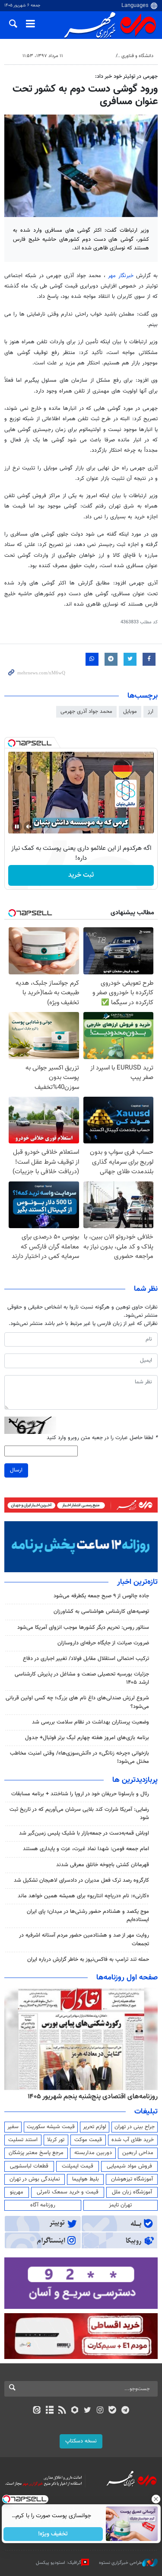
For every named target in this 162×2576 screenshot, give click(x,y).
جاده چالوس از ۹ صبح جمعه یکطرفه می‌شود (101, 1596)
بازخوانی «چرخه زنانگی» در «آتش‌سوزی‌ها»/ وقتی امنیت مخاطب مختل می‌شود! (79, 1757)
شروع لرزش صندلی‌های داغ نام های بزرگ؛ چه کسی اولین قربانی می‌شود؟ (77, 1702)
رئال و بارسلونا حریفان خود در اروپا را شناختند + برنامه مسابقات (80, 1794)
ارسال (16, 1470)
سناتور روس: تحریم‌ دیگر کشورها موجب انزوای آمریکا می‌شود (83, 1628)
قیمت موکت (88, 2140)
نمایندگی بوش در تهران (35, 2179)
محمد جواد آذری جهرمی (86, 712)
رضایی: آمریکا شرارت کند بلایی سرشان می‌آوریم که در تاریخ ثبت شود (79, 1814)
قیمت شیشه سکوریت (51, 2127)
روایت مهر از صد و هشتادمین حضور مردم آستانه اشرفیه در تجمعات (84, 1939)
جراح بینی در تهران (135, 2127)
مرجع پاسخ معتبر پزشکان (36, 2153)
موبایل (130, 712)
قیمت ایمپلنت (78, 2166)
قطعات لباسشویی (29, 2166)
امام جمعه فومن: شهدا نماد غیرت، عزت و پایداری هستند (86, 1849)
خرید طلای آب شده (133, 2140)
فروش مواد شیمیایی (129, 2166)
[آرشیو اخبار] (49, 2411)
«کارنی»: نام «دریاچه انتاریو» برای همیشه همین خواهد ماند (83, 1896)
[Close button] (156, 2499)
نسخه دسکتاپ (81, 2441)
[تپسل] (12, 743)
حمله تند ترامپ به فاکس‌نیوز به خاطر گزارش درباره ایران (88, 1960)
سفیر (13, 2127)
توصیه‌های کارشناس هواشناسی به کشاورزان (101, 1612)
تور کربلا (56, 2140)
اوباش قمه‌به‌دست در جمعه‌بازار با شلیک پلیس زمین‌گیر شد (84, 1833)
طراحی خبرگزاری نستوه (121, 2562)
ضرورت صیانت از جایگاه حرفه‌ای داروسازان (103, 1643)
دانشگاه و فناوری (137, 56)
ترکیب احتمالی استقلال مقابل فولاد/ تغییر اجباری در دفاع (86, 1659)
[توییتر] (87, 2411)
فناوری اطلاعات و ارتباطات (86, 56)
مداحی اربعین (138, 2153)
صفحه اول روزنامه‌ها (127, 1978)
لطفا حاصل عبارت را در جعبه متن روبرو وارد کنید (102, 1438)
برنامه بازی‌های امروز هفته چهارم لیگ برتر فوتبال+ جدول (87, 1738)
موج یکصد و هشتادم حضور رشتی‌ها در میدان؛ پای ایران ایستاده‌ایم (88, 1916)
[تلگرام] (125, 2411)
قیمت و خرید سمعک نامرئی (68, 2192)
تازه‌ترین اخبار (137, 1582)
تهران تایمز (120, 2205)
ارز (151, 712)
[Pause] (17, 827)
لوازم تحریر (95, 2127)
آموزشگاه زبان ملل (132, 2192)
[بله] (113, 2411)
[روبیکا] (75, 2411)
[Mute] (29, 827)
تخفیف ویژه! (53, 2534)
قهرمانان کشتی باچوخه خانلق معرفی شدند (103, 1865)
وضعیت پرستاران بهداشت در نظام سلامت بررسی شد (91, 1722)
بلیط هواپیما (86, 2179)
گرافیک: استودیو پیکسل (59, 2562)
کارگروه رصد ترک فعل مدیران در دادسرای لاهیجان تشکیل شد (81, 1880)
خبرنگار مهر (121, 276)
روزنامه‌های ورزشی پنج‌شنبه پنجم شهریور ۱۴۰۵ (95, 2097)
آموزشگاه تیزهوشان (132, 2179)
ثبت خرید (81, 875)
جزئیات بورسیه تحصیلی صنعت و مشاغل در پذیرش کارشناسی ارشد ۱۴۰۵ (82, 1678)
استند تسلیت (23, 2140)
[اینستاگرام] (100, 2411)
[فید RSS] (62, 2411)
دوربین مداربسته (93, 2153)
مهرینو (17, 2192)
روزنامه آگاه (43, 2205)
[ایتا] (37, 2411)
